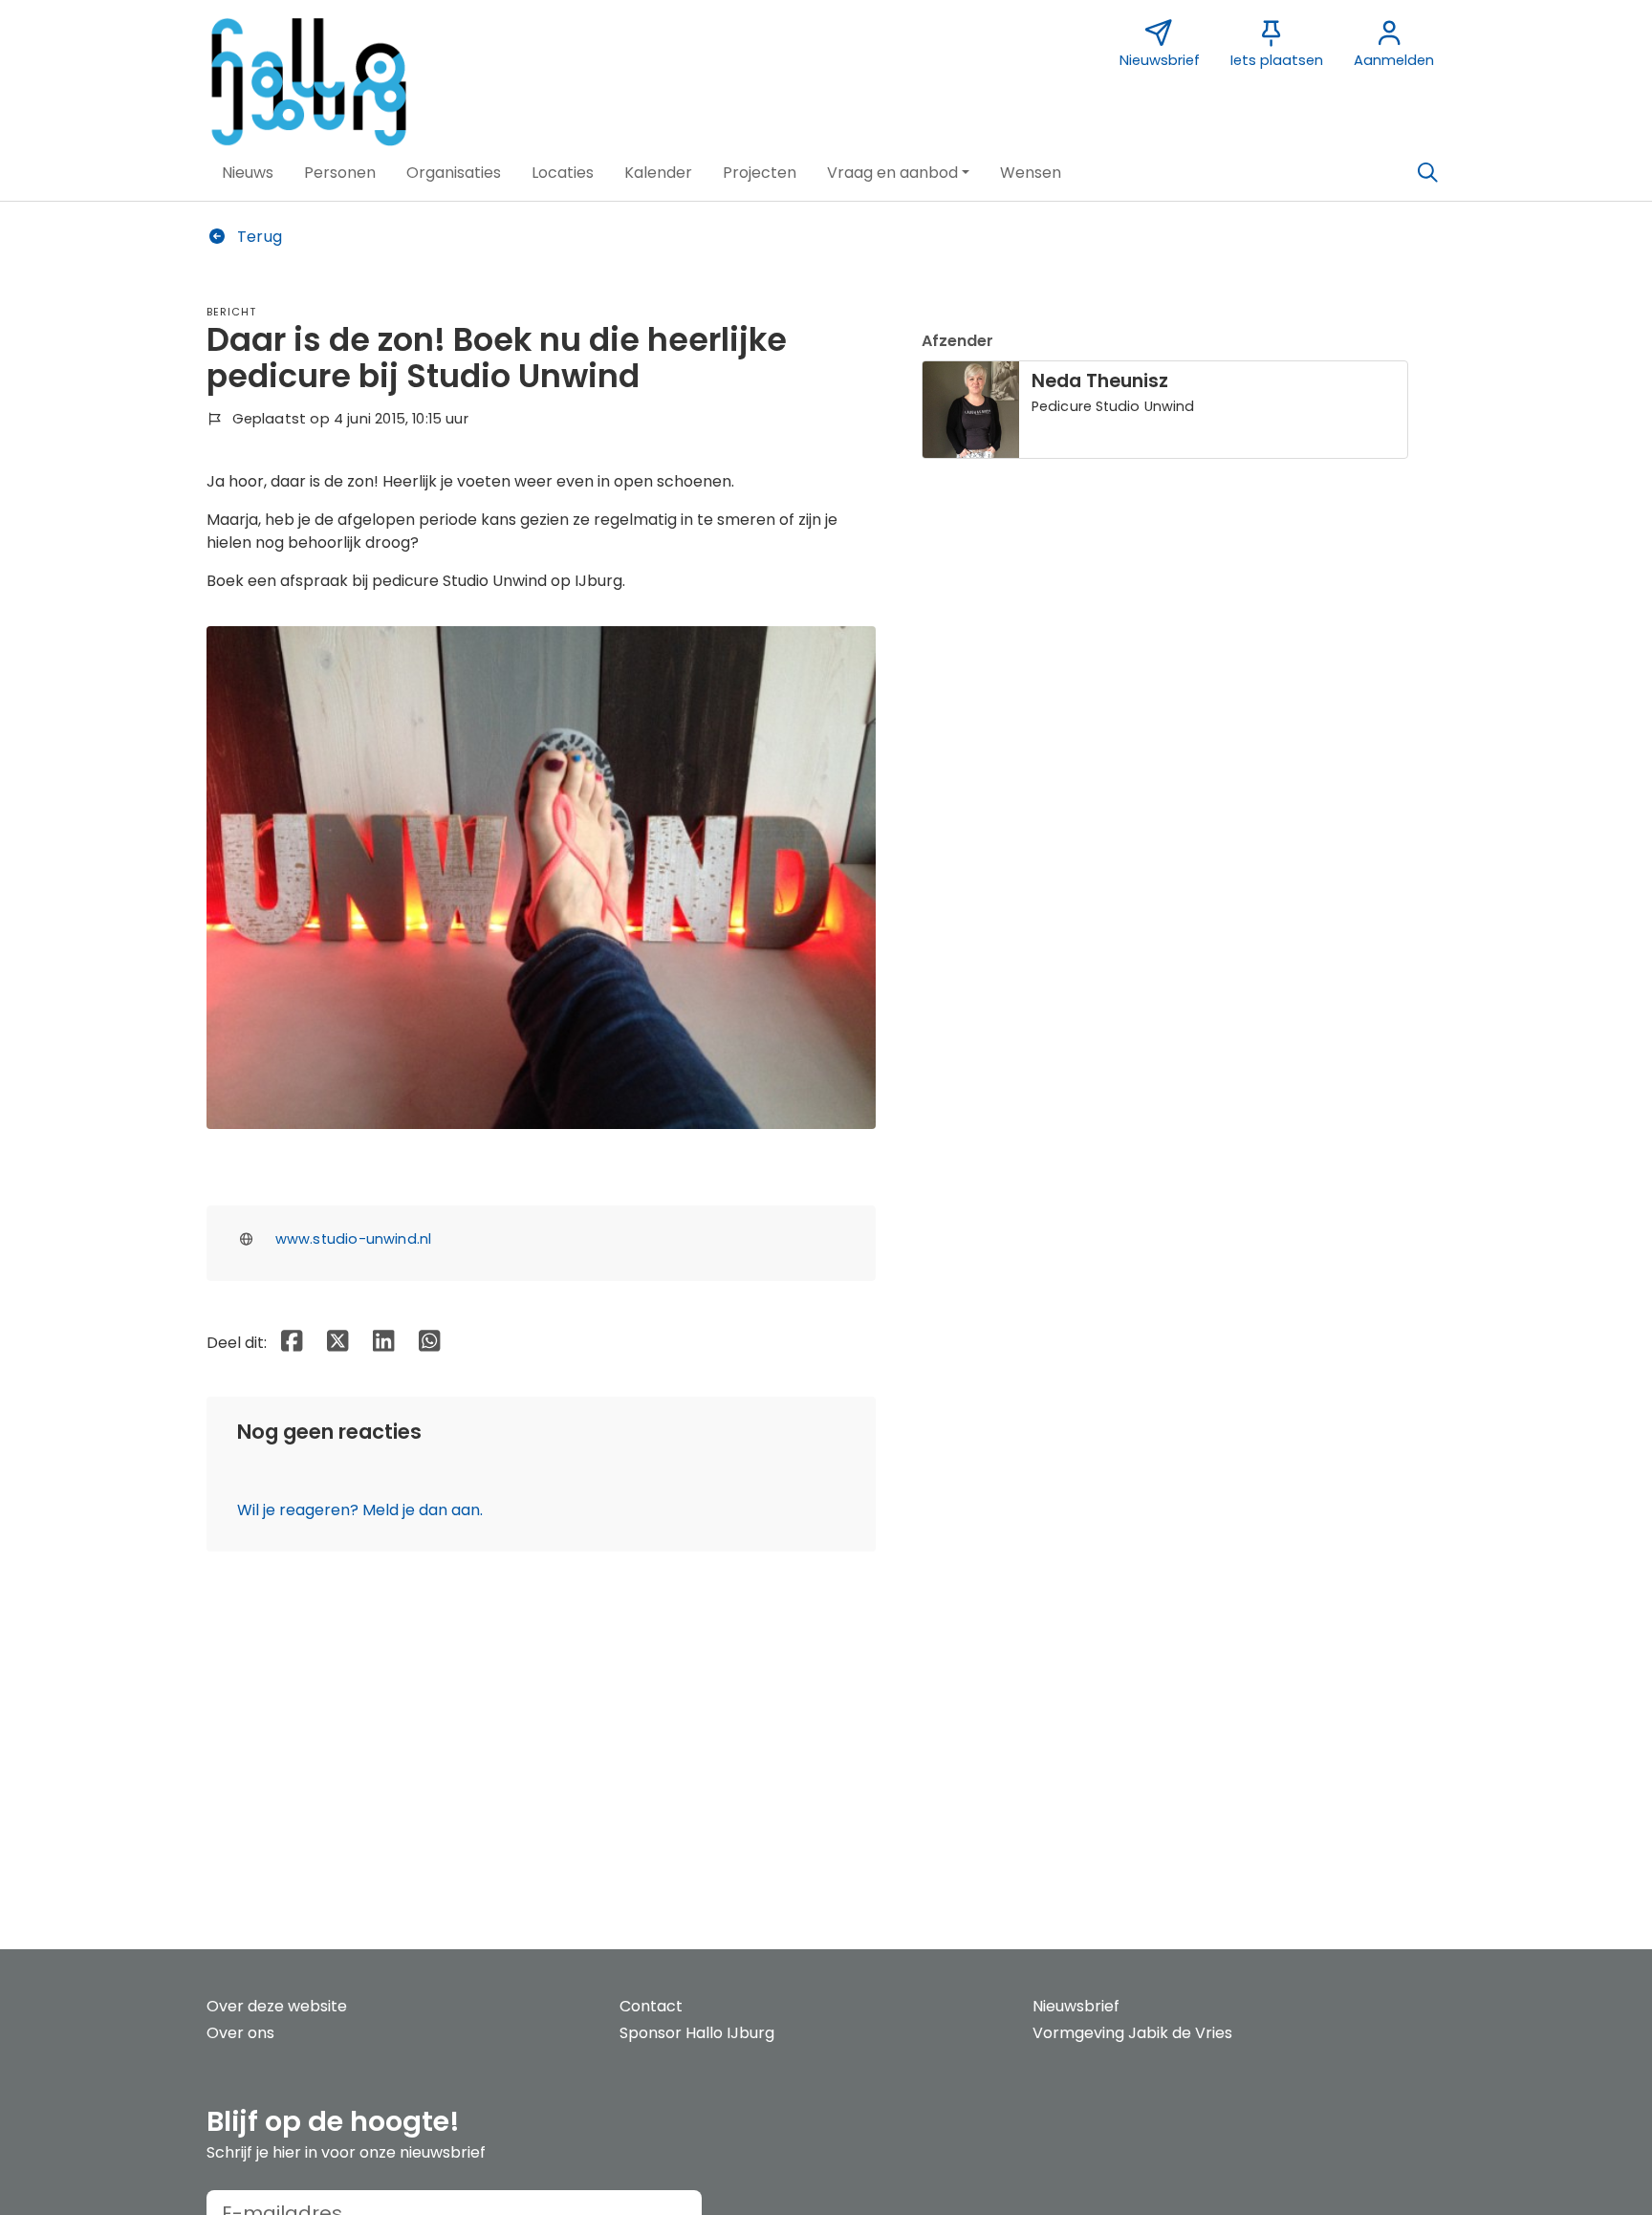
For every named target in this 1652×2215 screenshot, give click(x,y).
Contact (651, 2006)
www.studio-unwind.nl (354, 1239)
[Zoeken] (1427, 173)
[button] (248, 173)
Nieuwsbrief (1076, 2006)
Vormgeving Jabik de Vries (1132, 2033)
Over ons (240, 2033)
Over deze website (277, 2006)
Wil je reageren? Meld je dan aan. (360, 1510)
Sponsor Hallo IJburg (697, 2033)
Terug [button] (258, 237)
